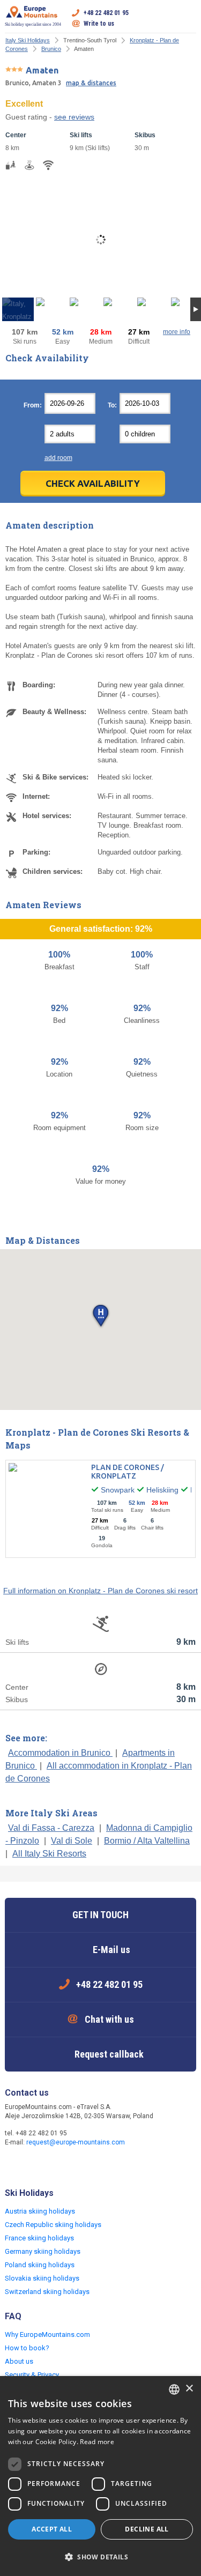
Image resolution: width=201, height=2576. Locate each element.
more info (177, 332)
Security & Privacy (32, 2375)
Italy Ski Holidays (28, 40)
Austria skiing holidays (40, 2211)
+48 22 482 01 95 (106, 13)
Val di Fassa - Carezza (51, 1828)
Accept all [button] (52, 2529)
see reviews (74, 117)
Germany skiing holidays (43, 2251)
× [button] (189, 2389)
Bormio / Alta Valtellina (147, 1841)
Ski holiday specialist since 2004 (33, 24)
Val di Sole (72, 1841)
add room (58, 458)
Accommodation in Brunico (60, 1753)
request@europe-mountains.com (76, 2142)
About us (19, 2361)
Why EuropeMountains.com (47, 2334)
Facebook (14, 2165)
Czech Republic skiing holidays (53, 2225)
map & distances (91, 83)
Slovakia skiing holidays (42, 2278)
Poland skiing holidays (40, 2265)
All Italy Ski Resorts (49, 1854)
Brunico (51, 49)
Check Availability (93, 483)
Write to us (99, 24)
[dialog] (100, 2476)
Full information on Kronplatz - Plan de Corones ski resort (100, 1591)
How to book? (27, 2348)
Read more (97, 2442)
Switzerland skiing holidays (47, 2292)
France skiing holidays (39, 2238)
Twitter (36, 2165)
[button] (100, 1316)
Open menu (188, 18)
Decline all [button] (147, 2529)
